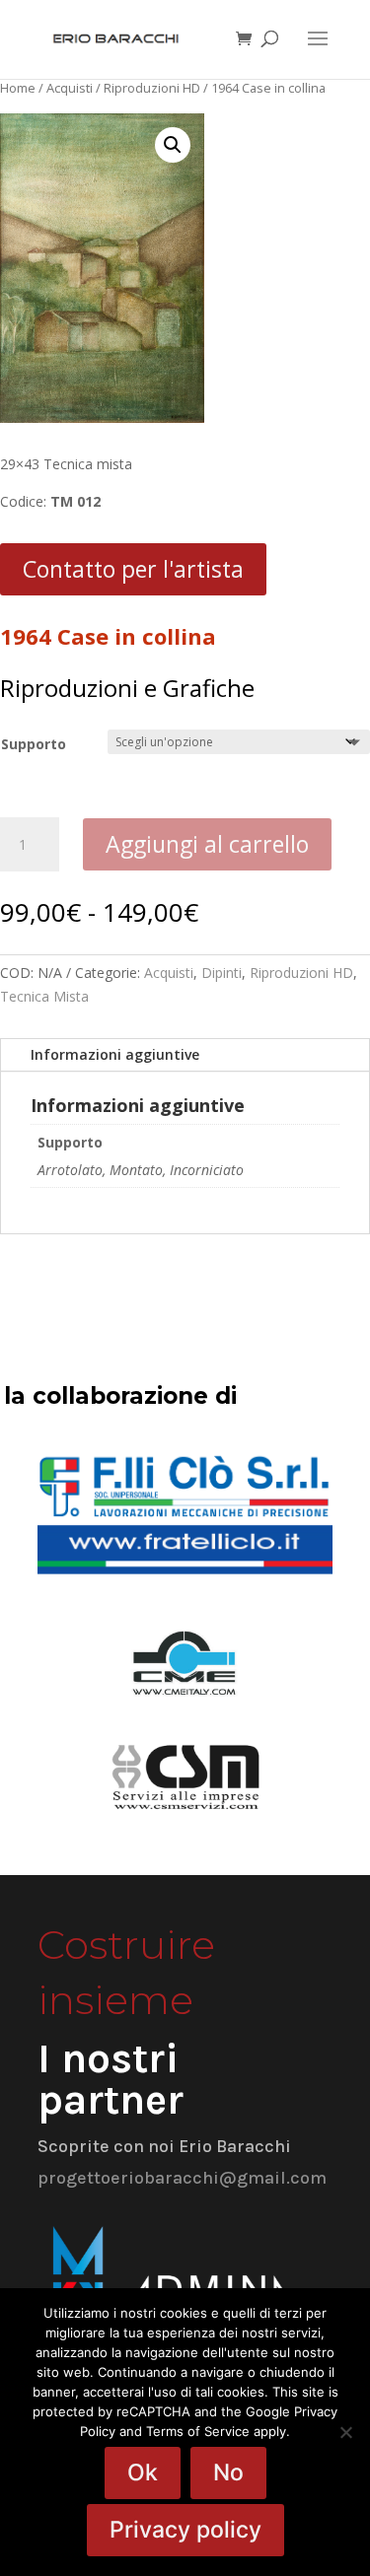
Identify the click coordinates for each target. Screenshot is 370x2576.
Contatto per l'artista (133, 569)
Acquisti (70, 88)
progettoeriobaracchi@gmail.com (182, 2178)
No (228, 2472)
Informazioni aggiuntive (115, 1054)
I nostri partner (111, 2079)
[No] (345, 2432)
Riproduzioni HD (152, 88)
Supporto (34, 744)
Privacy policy (185, 2530)
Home (18, 88)
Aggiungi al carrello (207, 844)
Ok (143, 2472)
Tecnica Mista (44, 996)
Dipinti (222, 973)
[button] (173, 145)
